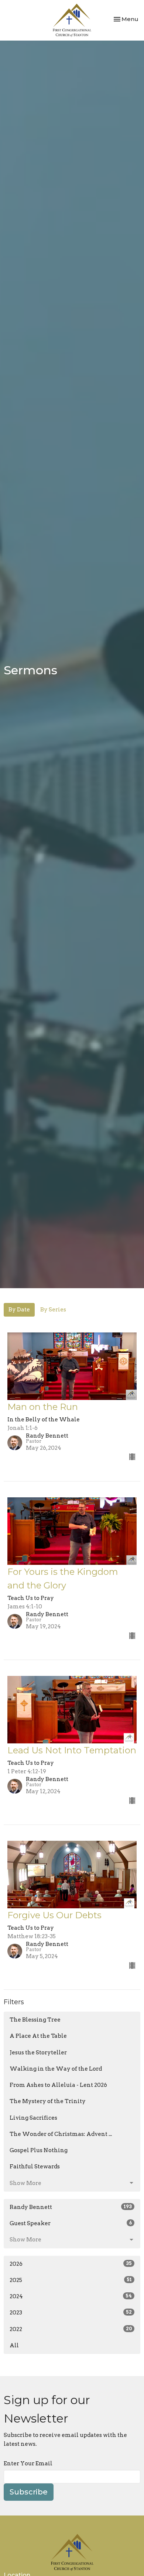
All (14, 2345)
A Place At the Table (38, 2036)
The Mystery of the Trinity (48, 2101)
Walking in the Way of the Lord (56, 2069)
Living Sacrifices (33, 2118)
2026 (71, 2264)
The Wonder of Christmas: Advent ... (61, 2134)
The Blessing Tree (35, 2020)
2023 (71, 2313)
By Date (19, 1310)
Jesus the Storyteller (38, 2053)
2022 (71, 2329)
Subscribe (29, 2492)
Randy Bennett (71, 2207)
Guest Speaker (71, 2223)
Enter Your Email (28, 2463)
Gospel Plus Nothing (39, 2150)
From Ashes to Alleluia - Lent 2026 (58, 2085)
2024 (71, 2296)
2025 (71, 2280)
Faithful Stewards (35, 2167)
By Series (53, 1310)
